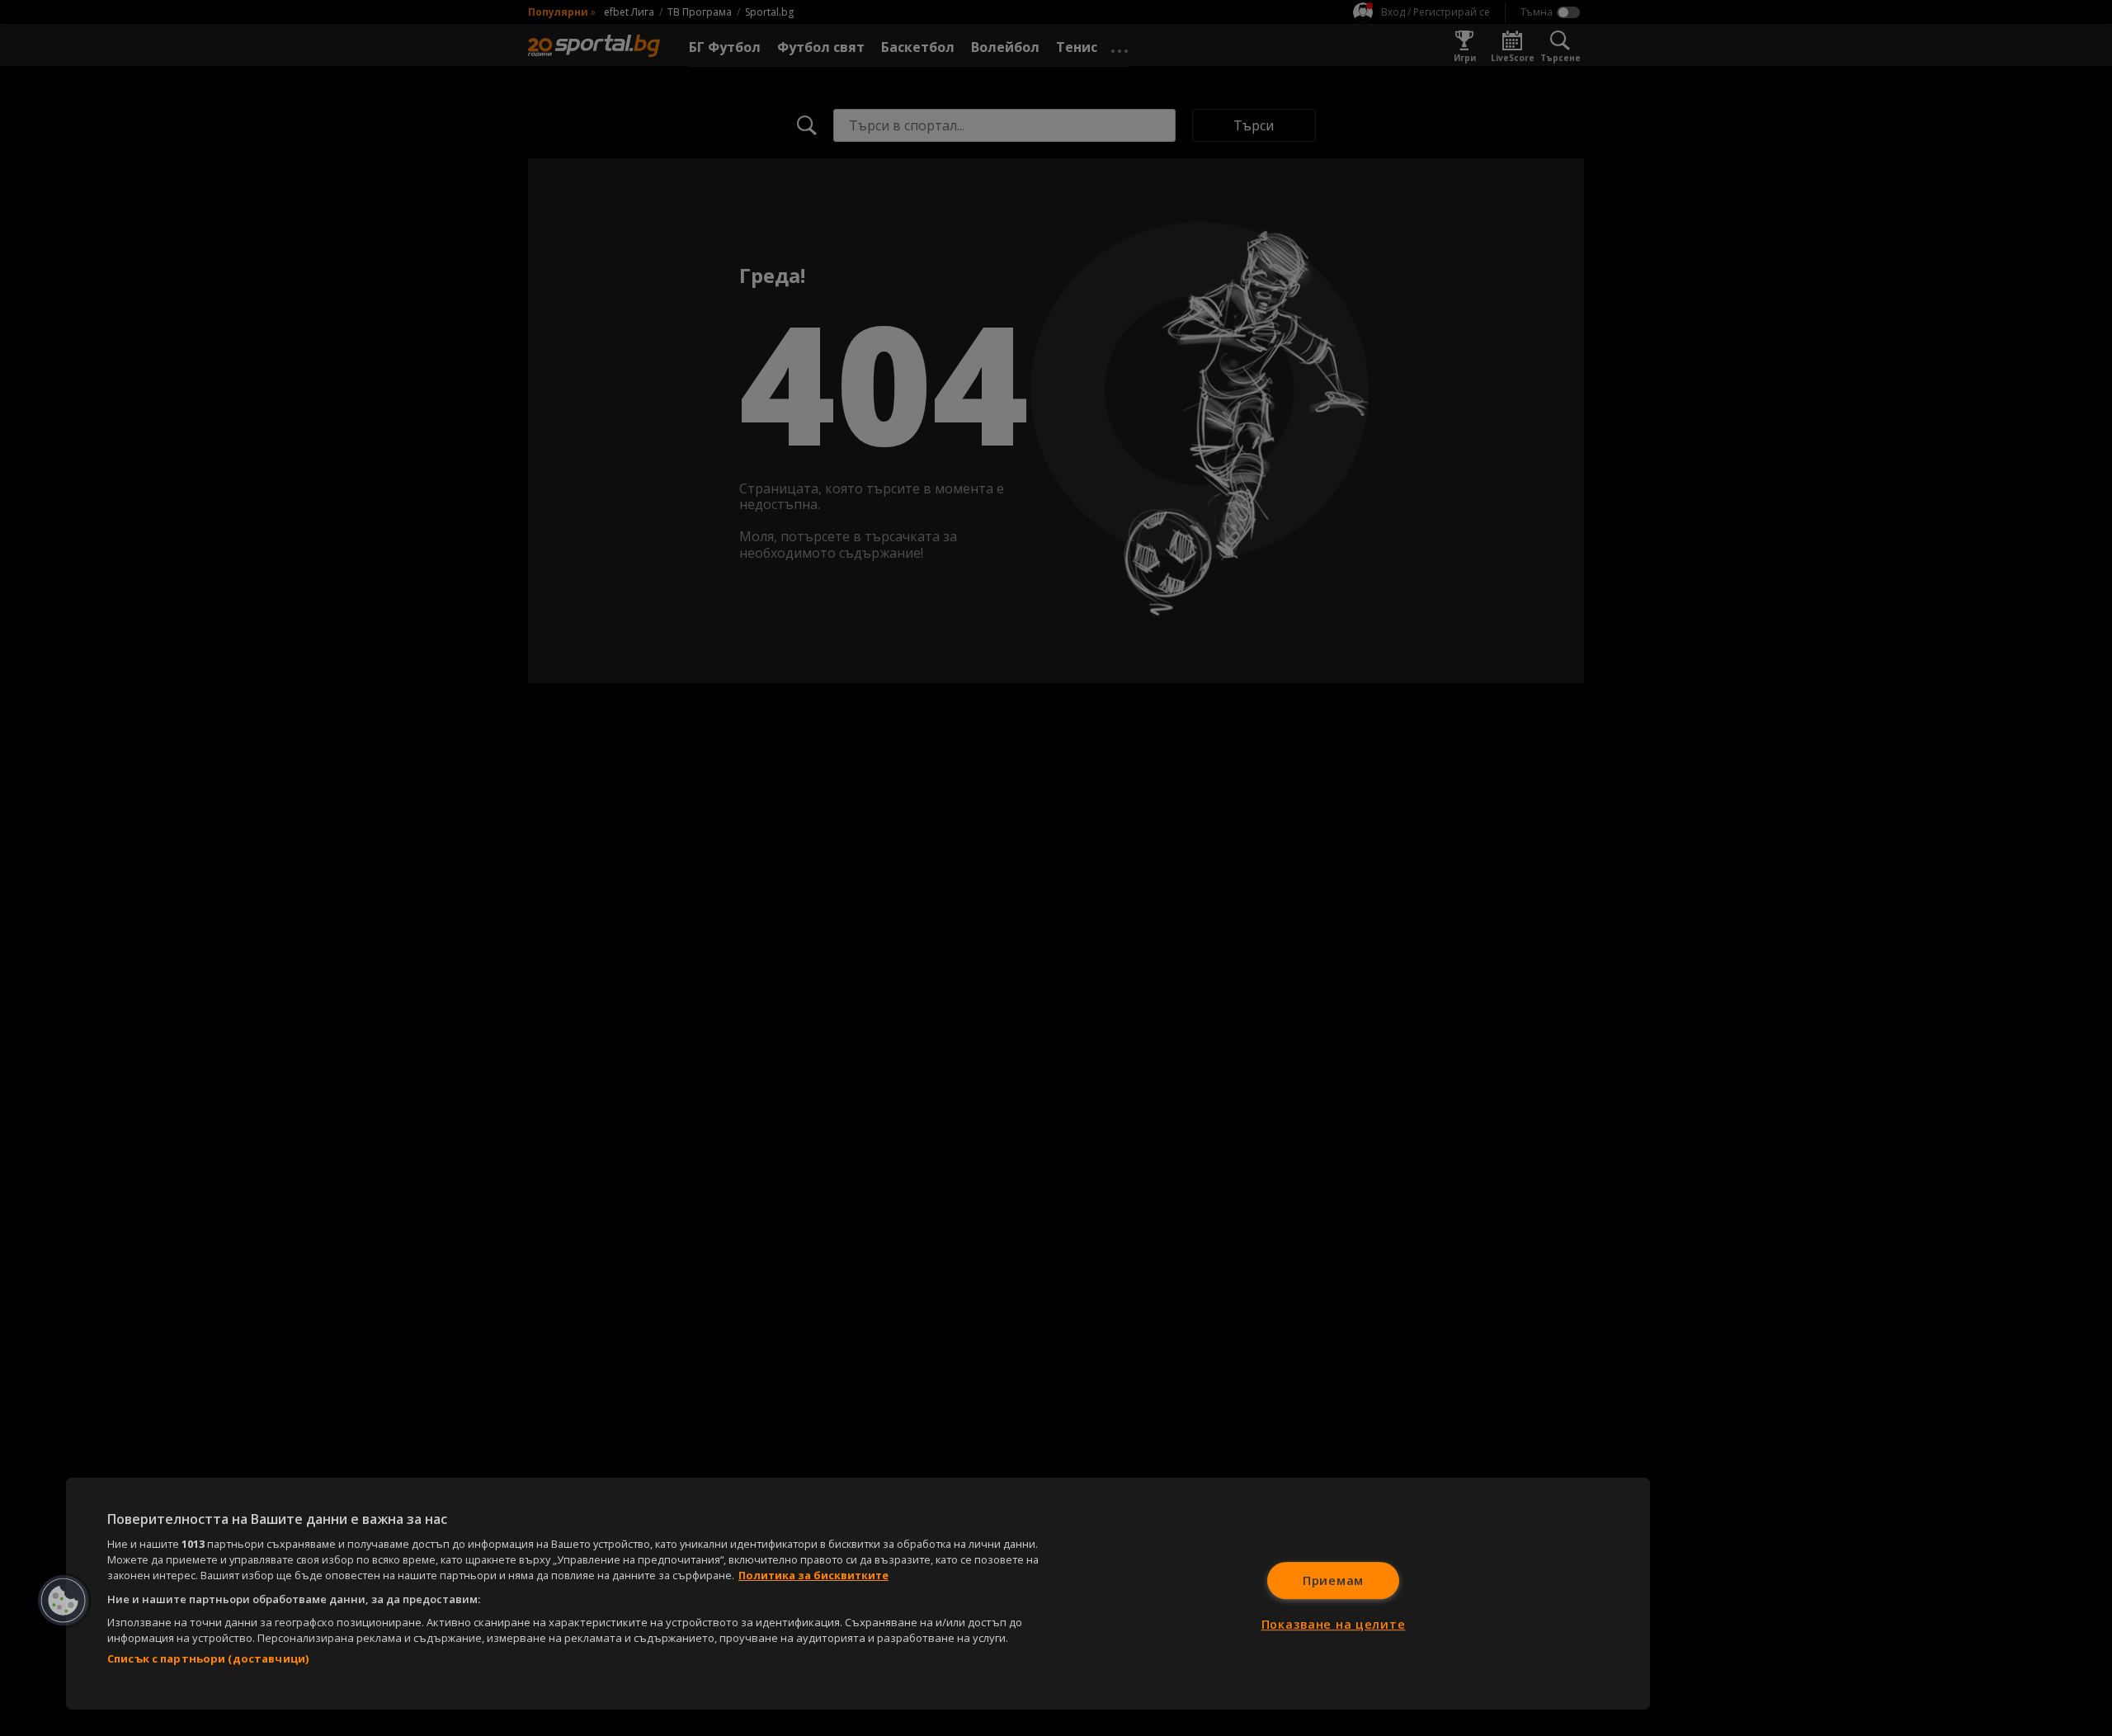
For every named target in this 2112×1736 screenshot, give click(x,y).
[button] (64, 1601)
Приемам (1333, 1580)
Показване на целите (1334, 1624)
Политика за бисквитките (813, 1575)
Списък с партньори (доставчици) (208, 1658)
